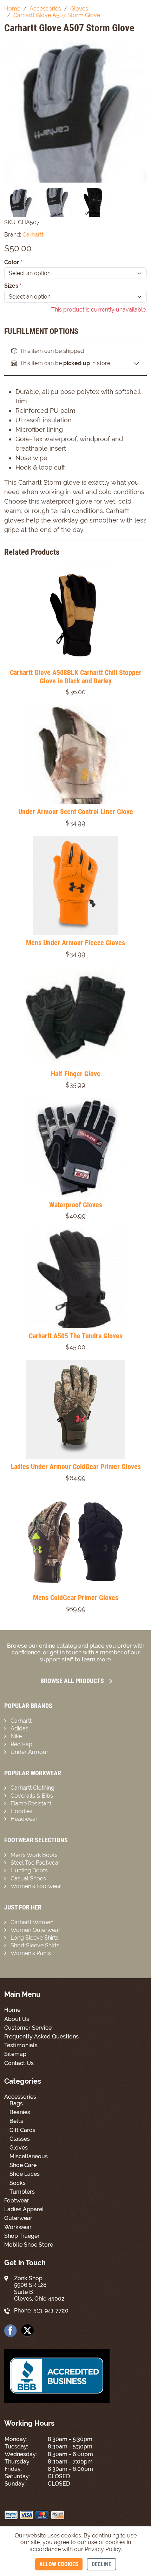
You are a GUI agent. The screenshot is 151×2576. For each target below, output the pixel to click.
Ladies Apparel (24, 2209)
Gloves (19, 2148)
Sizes (13, 286)
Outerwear (18, 2218)
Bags (16, 2103)
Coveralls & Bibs (32, 1796)
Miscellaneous (29, 2156)
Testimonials (21, 2045)
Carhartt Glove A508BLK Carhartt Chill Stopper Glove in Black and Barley (76, 677)
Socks (18, 2183)
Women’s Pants (31, 1953)
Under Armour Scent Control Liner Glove (76, 812)
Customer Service (28, 2028)
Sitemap (15, 2054)
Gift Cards (22, 2130)
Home (12, 2010)
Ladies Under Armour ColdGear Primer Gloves (76, 1467)
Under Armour (29, 1752)
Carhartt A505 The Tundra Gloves (76, 1336)
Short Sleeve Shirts (35, 1945)
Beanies (20, 2112)
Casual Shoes (28, 1878)
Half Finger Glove (76, 1074)
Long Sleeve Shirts (35, 1938)
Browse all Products (72, 1681)
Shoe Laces (25, 2174)
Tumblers (22, 2192)
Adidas (19, 1728)
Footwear (17, 2201)
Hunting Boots (29, 1870)
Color (13, 262)
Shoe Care (23, 2165)
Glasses (20, 2139)
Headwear (24, 1819)
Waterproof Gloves (76, 1205)
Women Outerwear (35, 1930)
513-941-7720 (51, 2311)
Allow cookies (59, 2564)
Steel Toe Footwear (35, 1863)
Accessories (20, 2097)
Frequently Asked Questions (41, 2037)
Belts (16, 2121)
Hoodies (21, 1811)
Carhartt (21, 1721)
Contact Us (19, 2063)
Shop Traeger (22, 2236)
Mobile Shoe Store (29, 2245)
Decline (101, 2564)
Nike (16, 1736)
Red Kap (21, 1744)
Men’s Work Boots (34, 1855)
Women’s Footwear (36, 1886)
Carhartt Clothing (32, 1788)
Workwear (18, 2227)
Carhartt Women (32, 1922)
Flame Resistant (31, 1803)
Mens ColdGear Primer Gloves (76, 1598)
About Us (17, 2019)
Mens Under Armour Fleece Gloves (75, 943)
